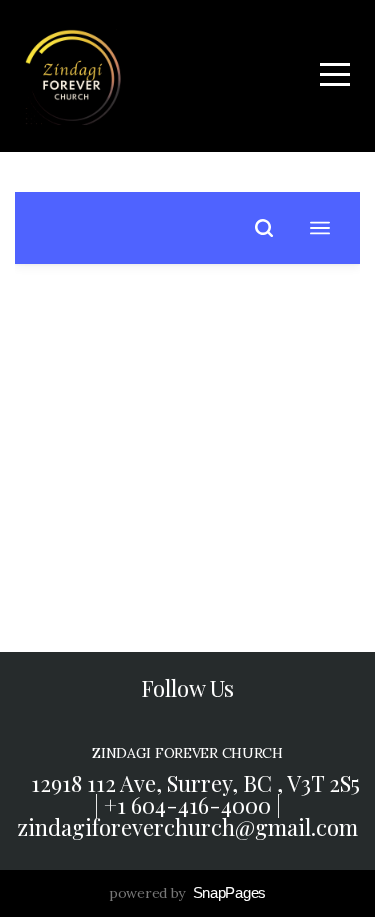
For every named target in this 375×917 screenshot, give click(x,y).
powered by (187, 893)
